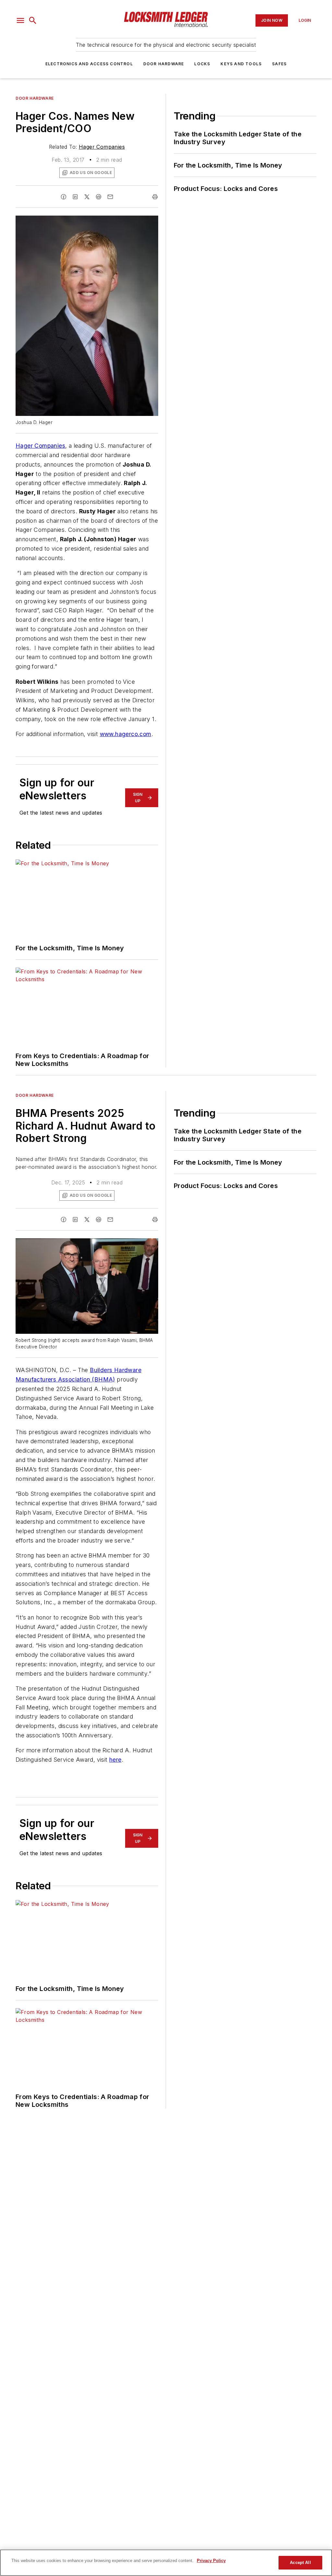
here (115, 1760)
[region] (166, 2563)
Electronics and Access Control (89, 64)
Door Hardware (164, 64)
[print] (155, 197)
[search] (33, 20)
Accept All (300, 2563)
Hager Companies (102, 147)
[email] (110, 197)
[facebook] (64, 197)
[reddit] (99, 197)
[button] (20, 20)
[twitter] (87, 197)
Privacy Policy (211, 2561)
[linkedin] (75, 197)
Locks (202, 64)
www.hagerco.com (126, 734)
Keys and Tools (241, 64)
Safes (279, 64)
